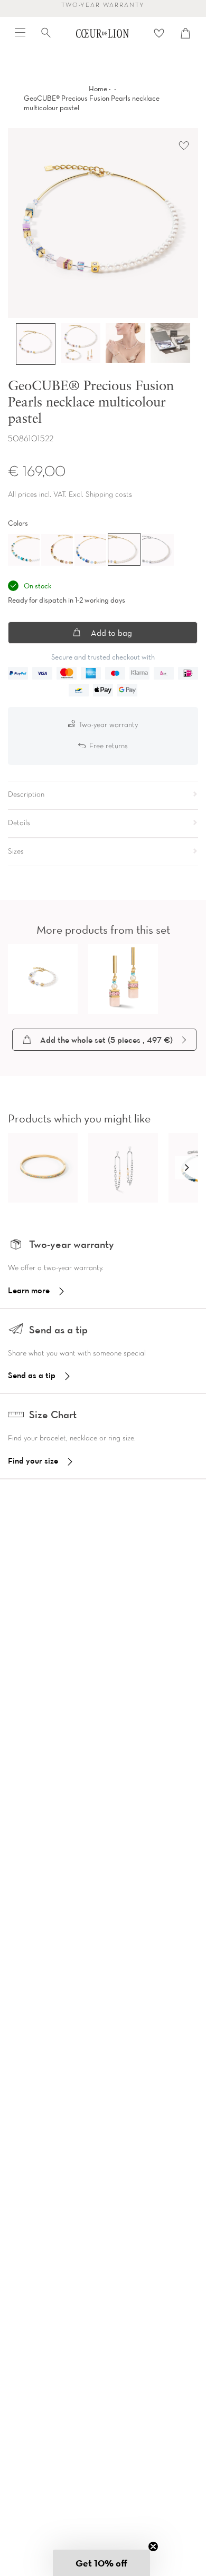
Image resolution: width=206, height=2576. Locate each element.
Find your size (33, 1460)
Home (98, 89)
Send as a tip (32, 1375)
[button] (186, 1168)
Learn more (29, 1290)
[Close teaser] (153, 2546)
